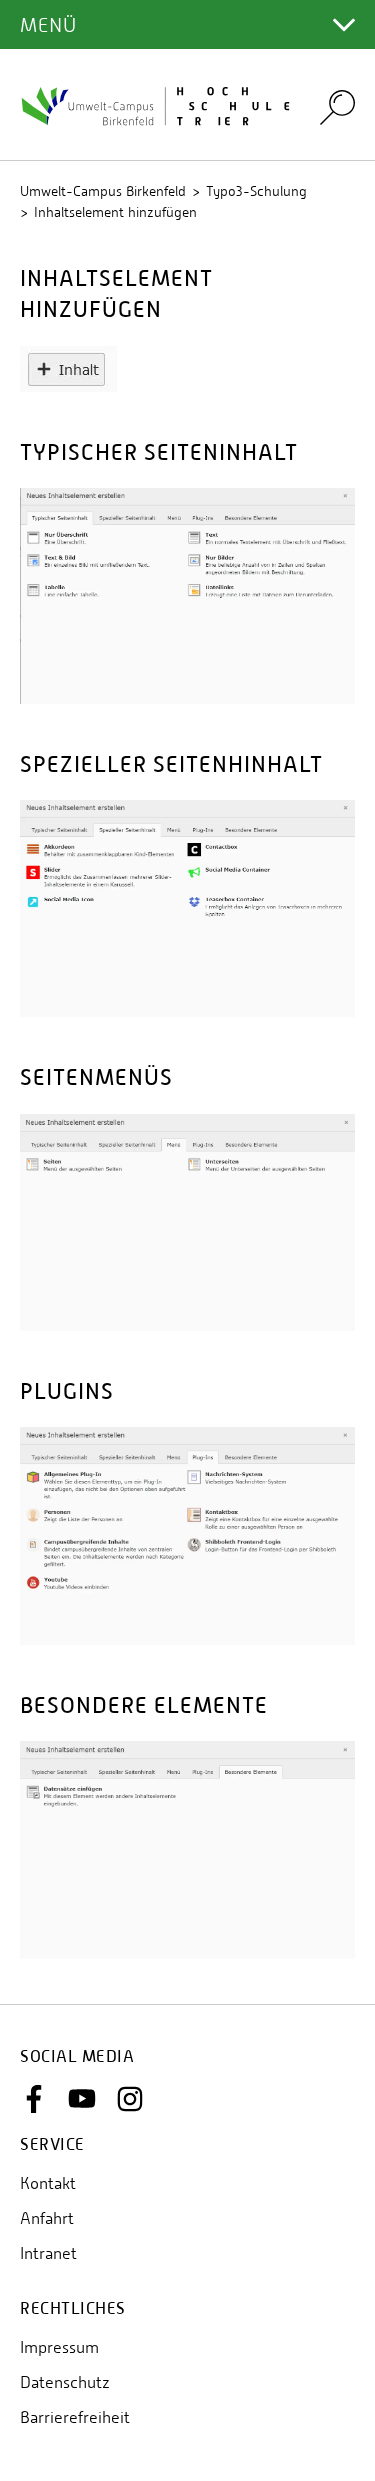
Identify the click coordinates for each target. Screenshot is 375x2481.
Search (337, 106)
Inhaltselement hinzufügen (115, 212)
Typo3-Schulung (256, 191)
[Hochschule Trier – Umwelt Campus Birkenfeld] (157, 104)
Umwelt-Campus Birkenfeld (103, 191)
